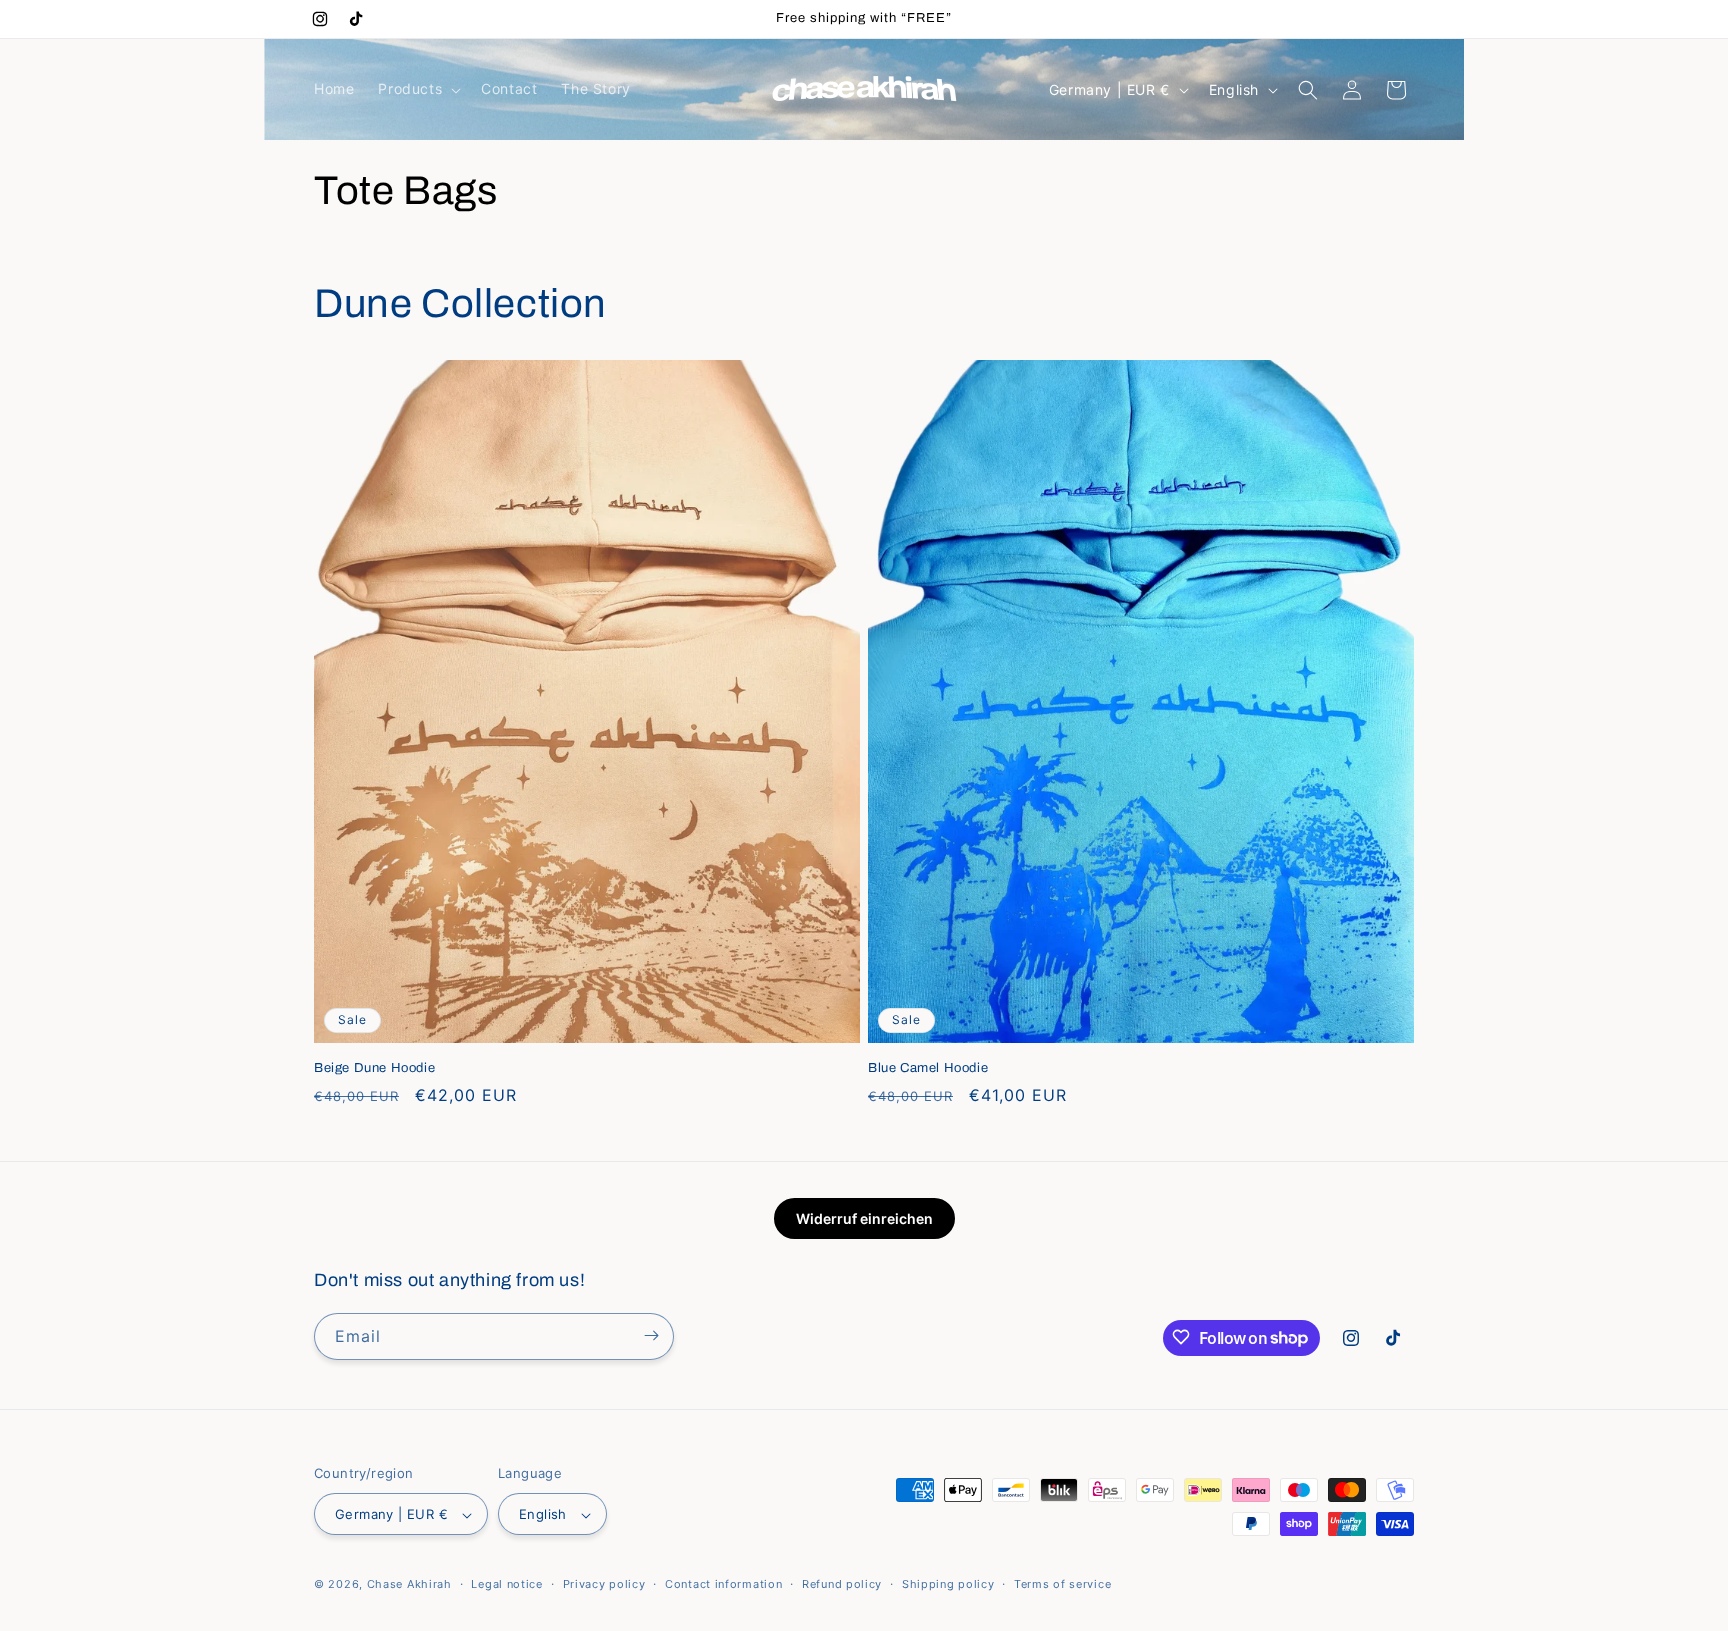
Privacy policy (604, 1584)
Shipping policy (948, 1584)
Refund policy (842, 1584)
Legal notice (506, 1584)
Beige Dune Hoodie (374, 1068)
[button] (417, 89)
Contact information (723, 1584)
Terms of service (1062, 1584)
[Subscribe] (651, 1335)
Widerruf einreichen (864, 1218)
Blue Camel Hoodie (928, 1068)
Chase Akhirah (409, 1585)
